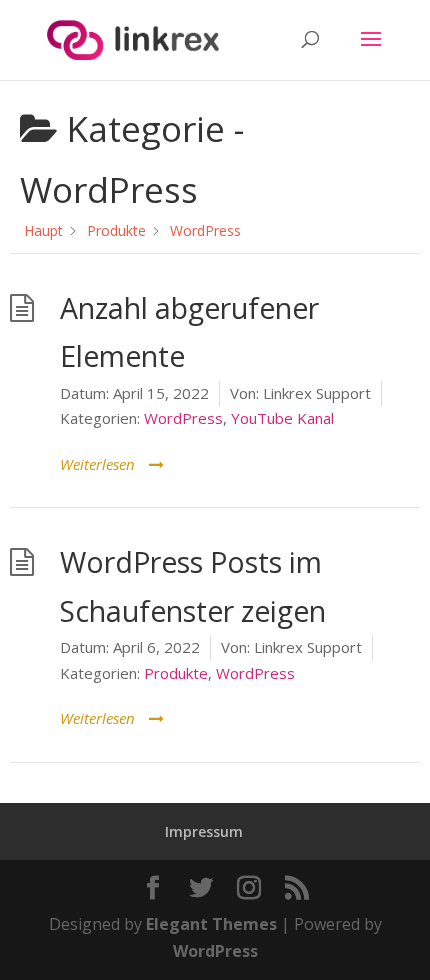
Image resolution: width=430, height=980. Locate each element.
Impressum (204, 831)
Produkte (176, 673)
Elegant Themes (211, 924)
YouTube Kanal (282, 418)
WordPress (183, 418)
